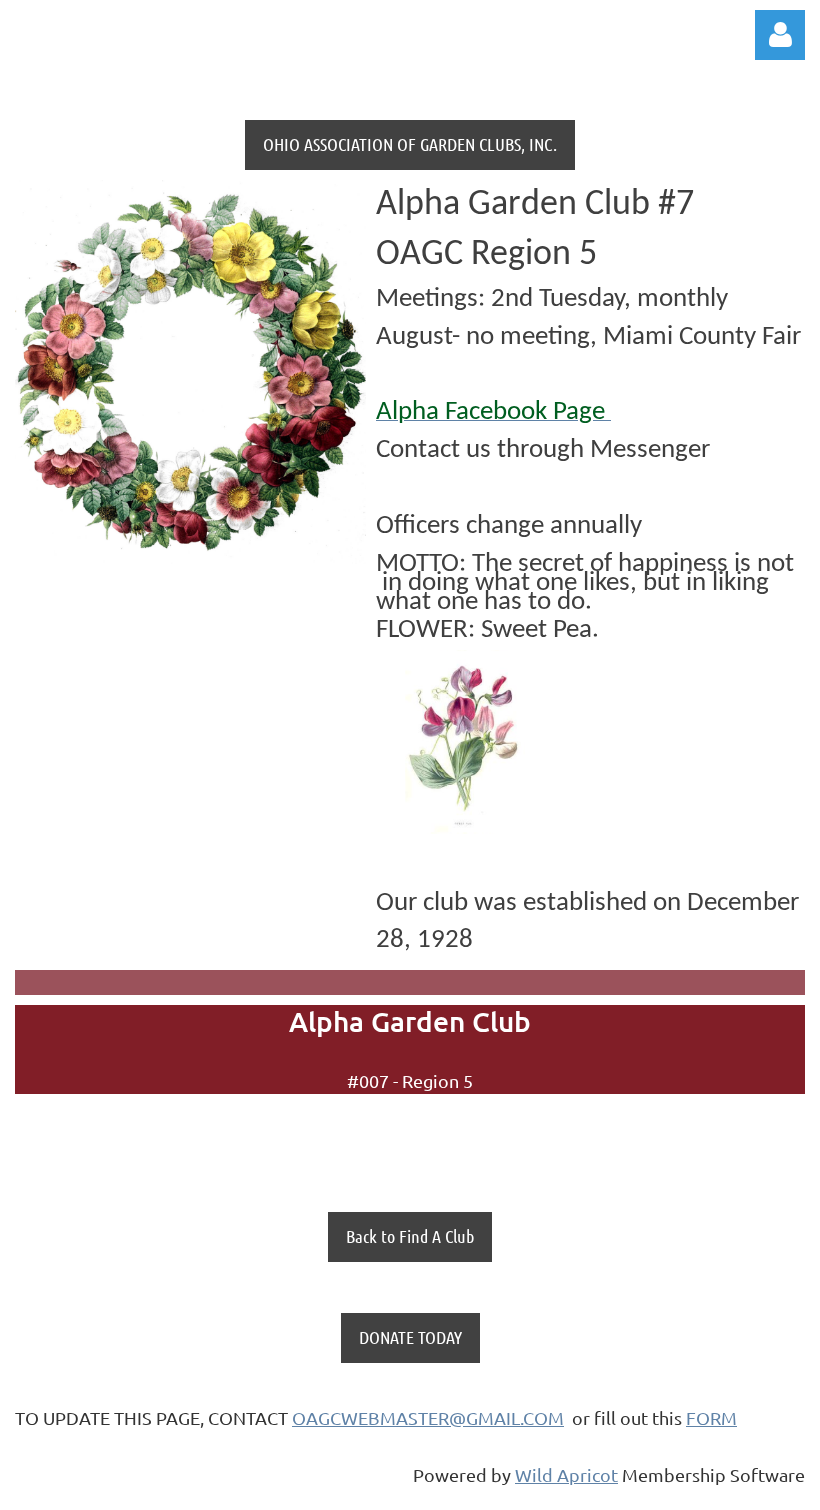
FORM (711, 1417)
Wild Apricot (566, 1474)
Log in (780, 35)
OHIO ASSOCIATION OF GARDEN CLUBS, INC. (410, 144)
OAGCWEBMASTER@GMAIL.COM (428, 1417)
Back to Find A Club (410, 1236)
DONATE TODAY (410, 1337)
